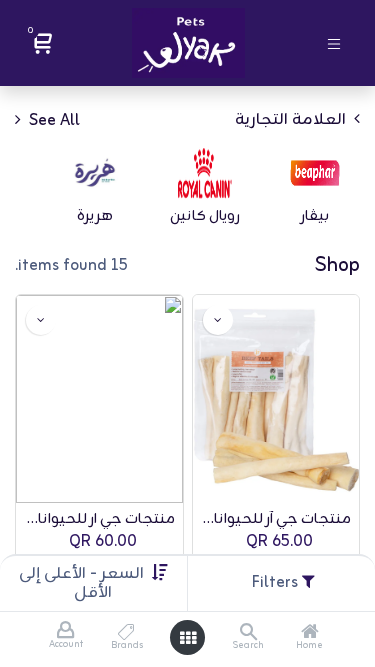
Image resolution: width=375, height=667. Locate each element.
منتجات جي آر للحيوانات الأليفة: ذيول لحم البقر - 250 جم (276, 519)
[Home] (310, 634)
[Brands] (126, 634)
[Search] (248, 634)
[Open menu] (188, 638)
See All (52, 120)
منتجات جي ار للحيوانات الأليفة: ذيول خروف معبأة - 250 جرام (99, 519)
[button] (81, 583)
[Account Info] (65, 631)
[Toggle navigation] (334, 42)
